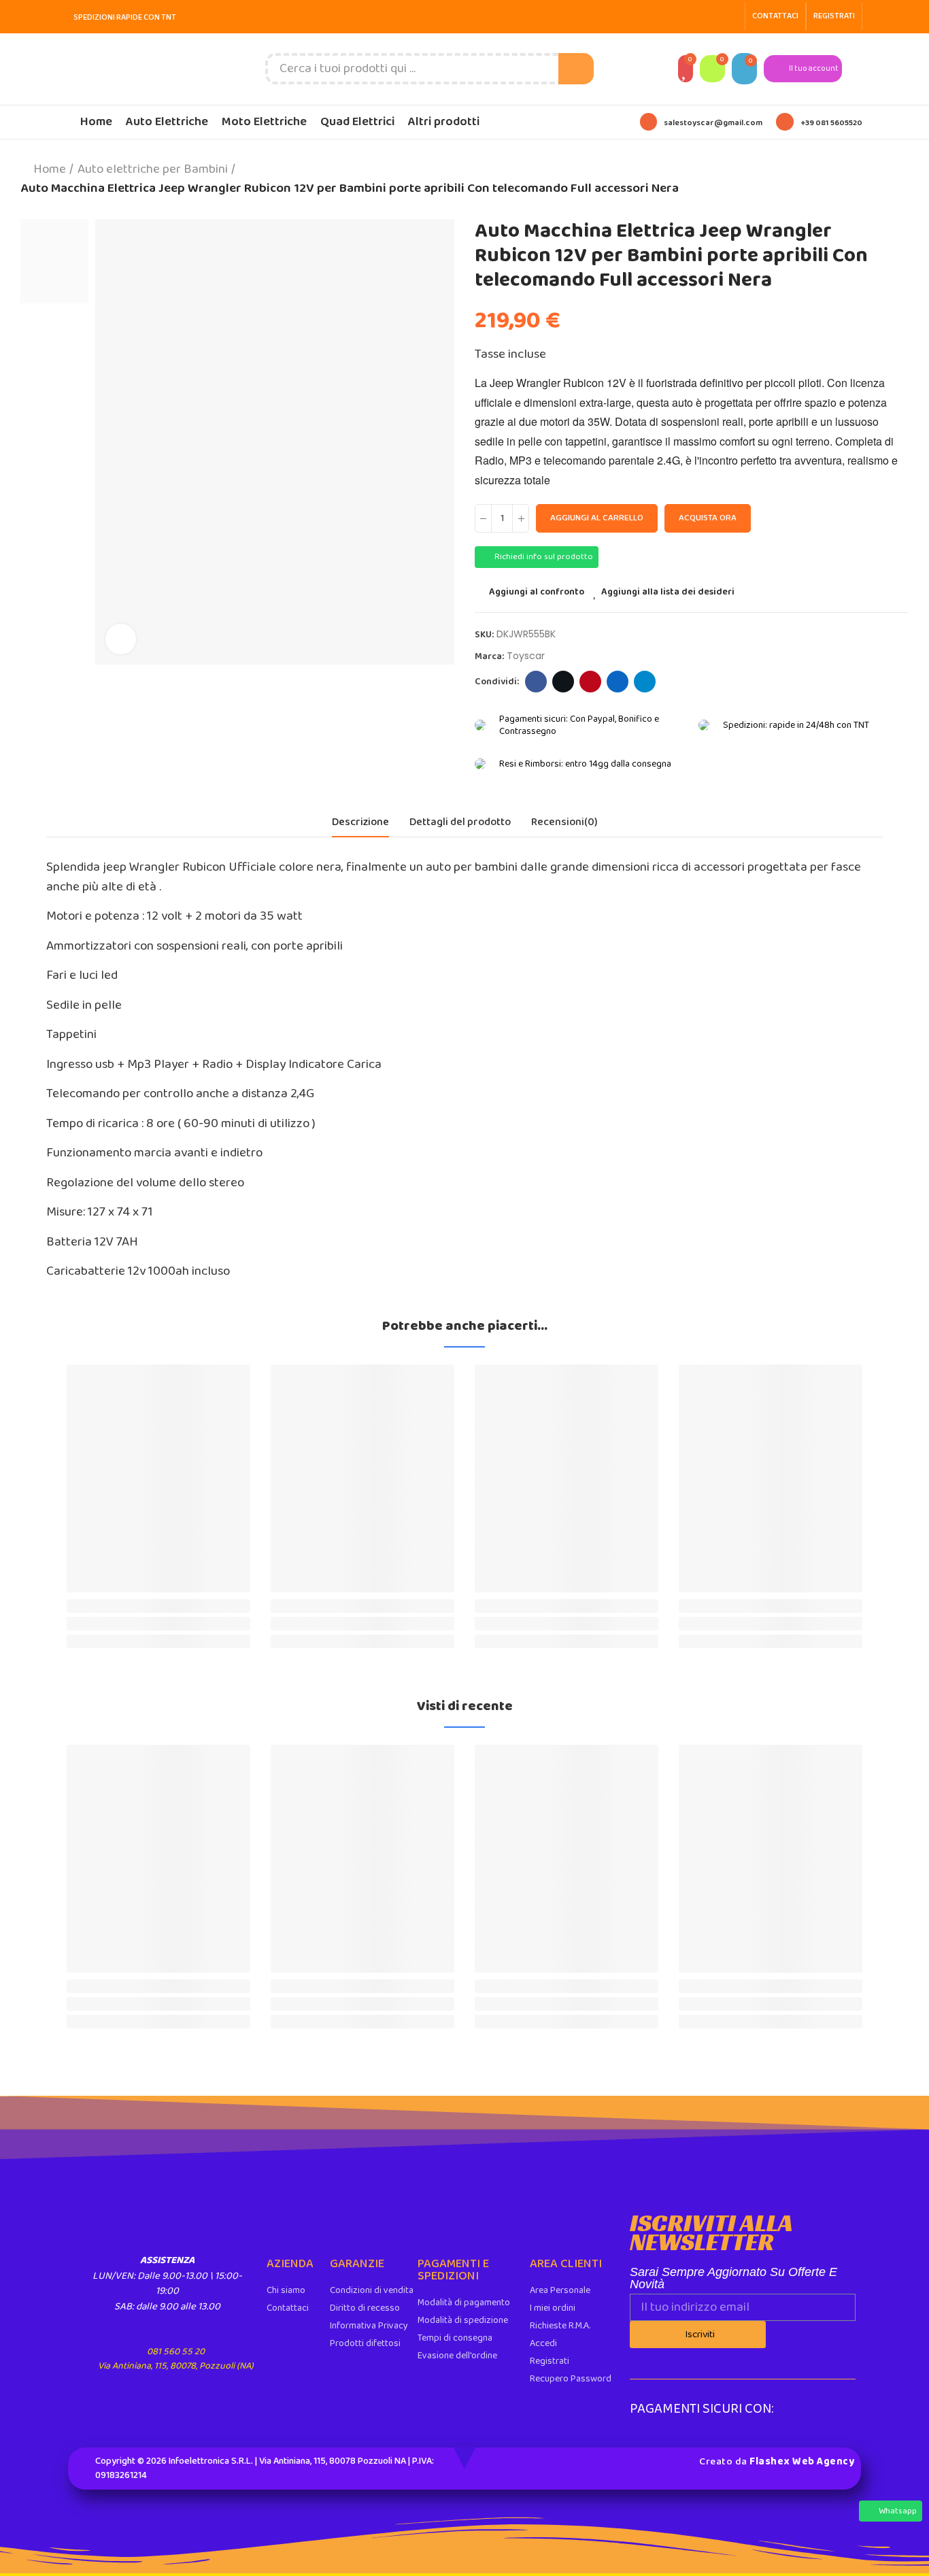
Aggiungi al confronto (537, 592)
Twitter (563, 682)
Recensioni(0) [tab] (564, 822)
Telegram (645, 682)
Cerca (576, 69)
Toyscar (526, 656)
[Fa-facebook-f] (709, 16)
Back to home (881, 179)
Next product (898, 179)
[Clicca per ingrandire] (121, 639)
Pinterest (590, 682)
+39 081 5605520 (831, 123)
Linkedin (618, 682)
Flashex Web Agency (802, 2462)
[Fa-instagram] (730, 16)
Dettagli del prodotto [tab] (460, 822)
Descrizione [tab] (360, 822)
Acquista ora (708, 518)
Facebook (536, 682)
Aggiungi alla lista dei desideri (668, 592)
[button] (775, 16)
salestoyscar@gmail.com (713, 123)
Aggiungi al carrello (597, 518)
